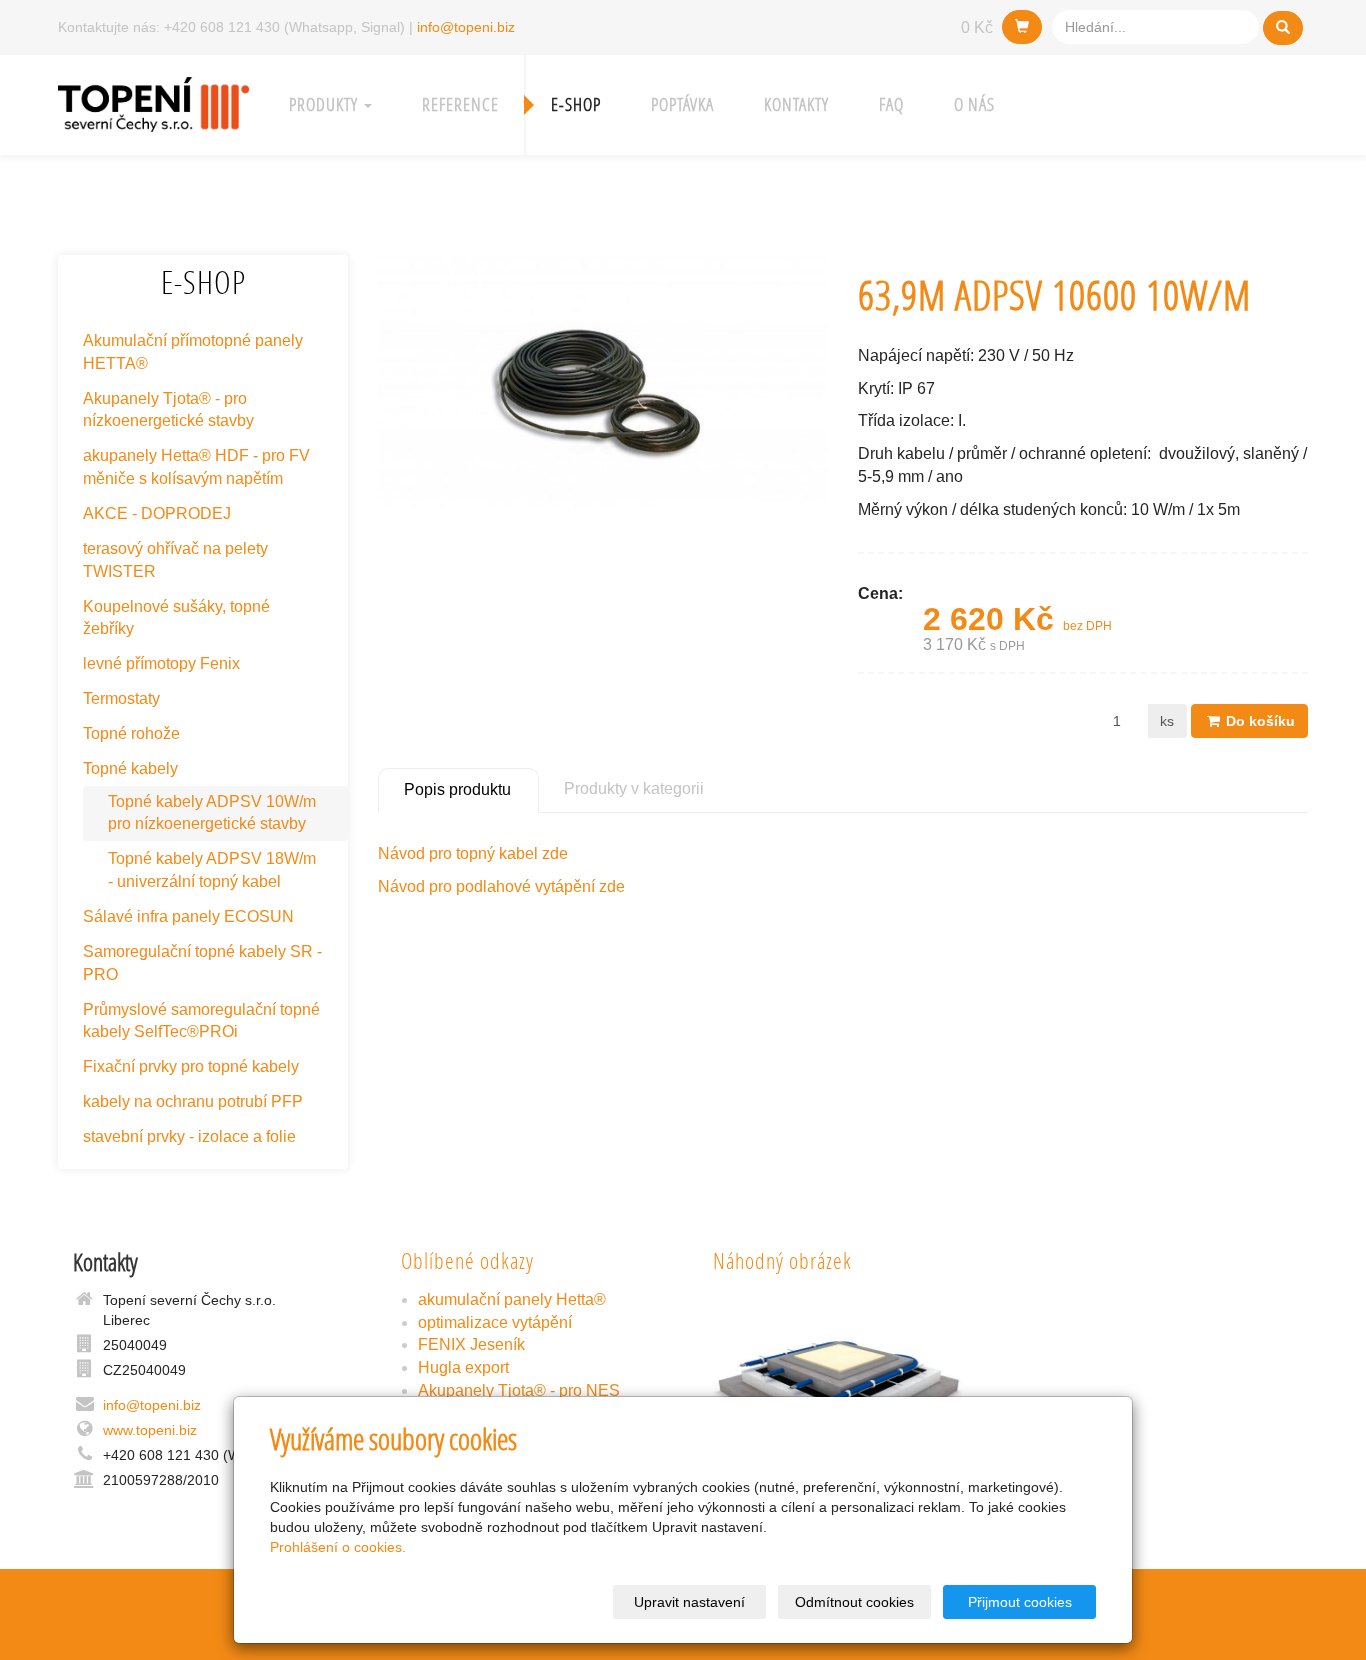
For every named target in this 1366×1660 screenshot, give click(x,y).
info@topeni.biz (466, 27)
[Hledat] (1283, 28)
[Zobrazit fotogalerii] (839, 1383)
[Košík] (1022, 27)
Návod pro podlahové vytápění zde (501, 886)
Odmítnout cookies (854, 1602)
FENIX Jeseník (471, 1344)
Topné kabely (130, 768)
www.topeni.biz (150, 1430)
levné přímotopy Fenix (161, 663)
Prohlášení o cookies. (338, 1547)
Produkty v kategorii (634, 788)
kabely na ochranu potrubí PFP (193, 1101)
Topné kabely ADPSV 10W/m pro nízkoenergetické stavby (212, 813)
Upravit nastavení (689, 1602)
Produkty (325, 104)
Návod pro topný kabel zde (473, 853)
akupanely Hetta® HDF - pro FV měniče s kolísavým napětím (196, 467)
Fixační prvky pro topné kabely (191, 1066)
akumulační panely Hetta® (512, 1299)
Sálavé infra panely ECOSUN (188, 916)
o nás (974, 104)
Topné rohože (131, 733)
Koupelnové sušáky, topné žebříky (176, 618)
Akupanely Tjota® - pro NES (519, 1390)
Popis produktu (457, 789)
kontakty (796, 104)
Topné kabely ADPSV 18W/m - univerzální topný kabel (212, 870)
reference (460, 104)
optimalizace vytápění (495, 1322)
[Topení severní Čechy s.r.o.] (153, 102)
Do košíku (1258, 721)
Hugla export (463, 1367)
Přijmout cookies (1020, 1602)
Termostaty (121, 698)
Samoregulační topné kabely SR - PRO (202, 963)
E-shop (576, 104)
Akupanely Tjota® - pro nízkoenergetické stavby (168, 410)
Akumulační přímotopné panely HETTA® (193, 352)
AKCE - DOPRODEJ (157, 513)
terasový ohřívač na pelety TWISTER (175, 560)
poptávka (682, 104)
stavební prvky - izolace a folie (189, 1136)
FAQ (891, 104)
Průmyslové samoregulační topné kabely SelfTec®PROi (201, 1021)
